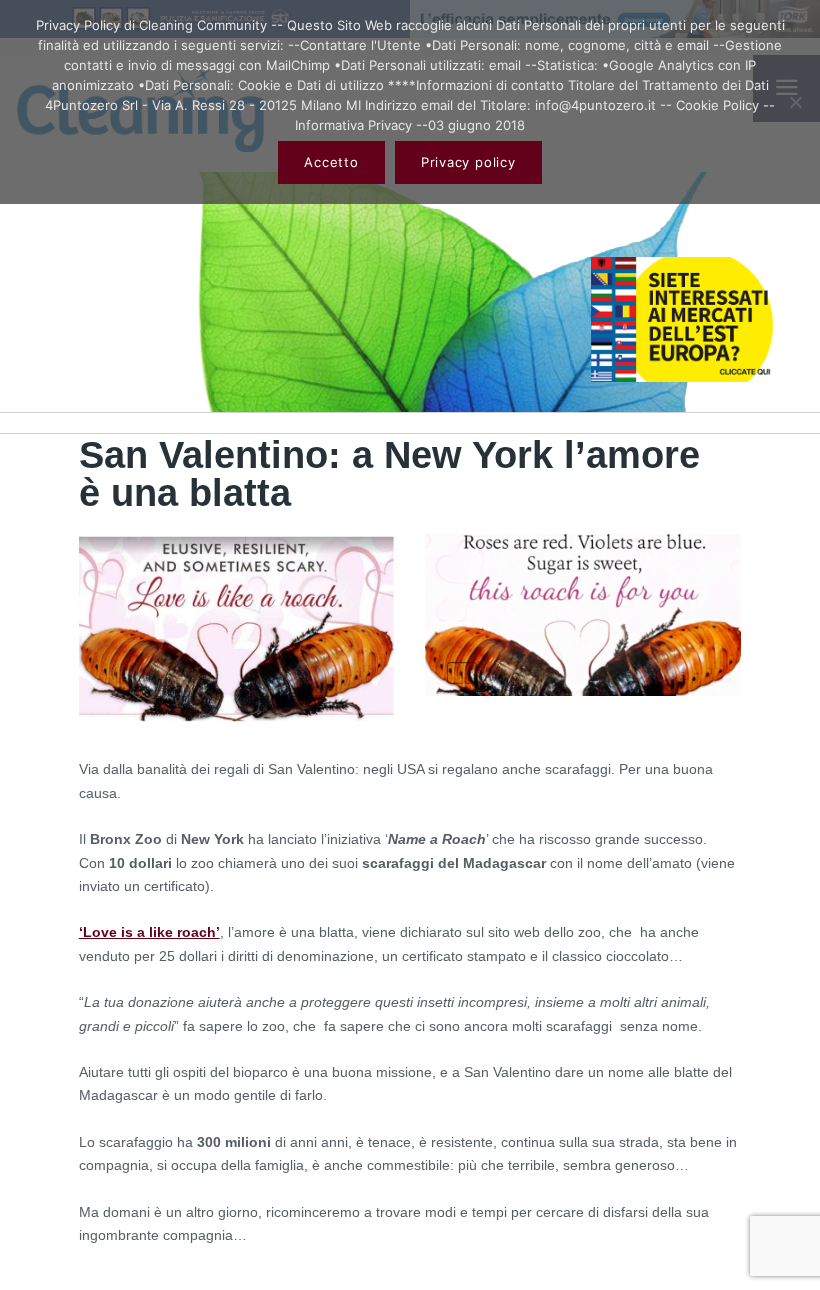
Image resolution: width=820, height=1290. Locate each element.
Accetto (331, 162)
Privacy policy (468, 162)
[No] (795, 102)
